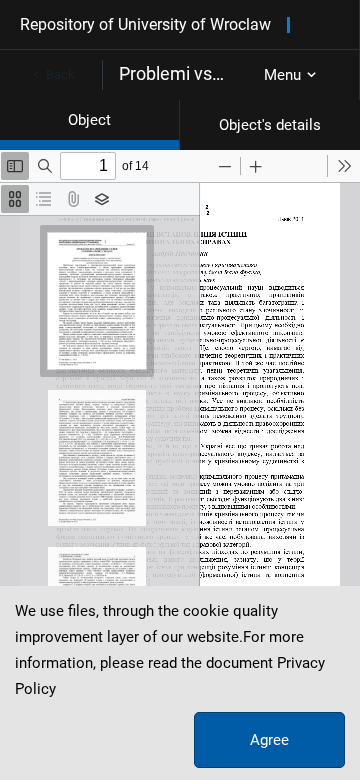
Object (89, 120)
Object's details (270, 125)
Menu (282, 75)
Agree (269, 740)
